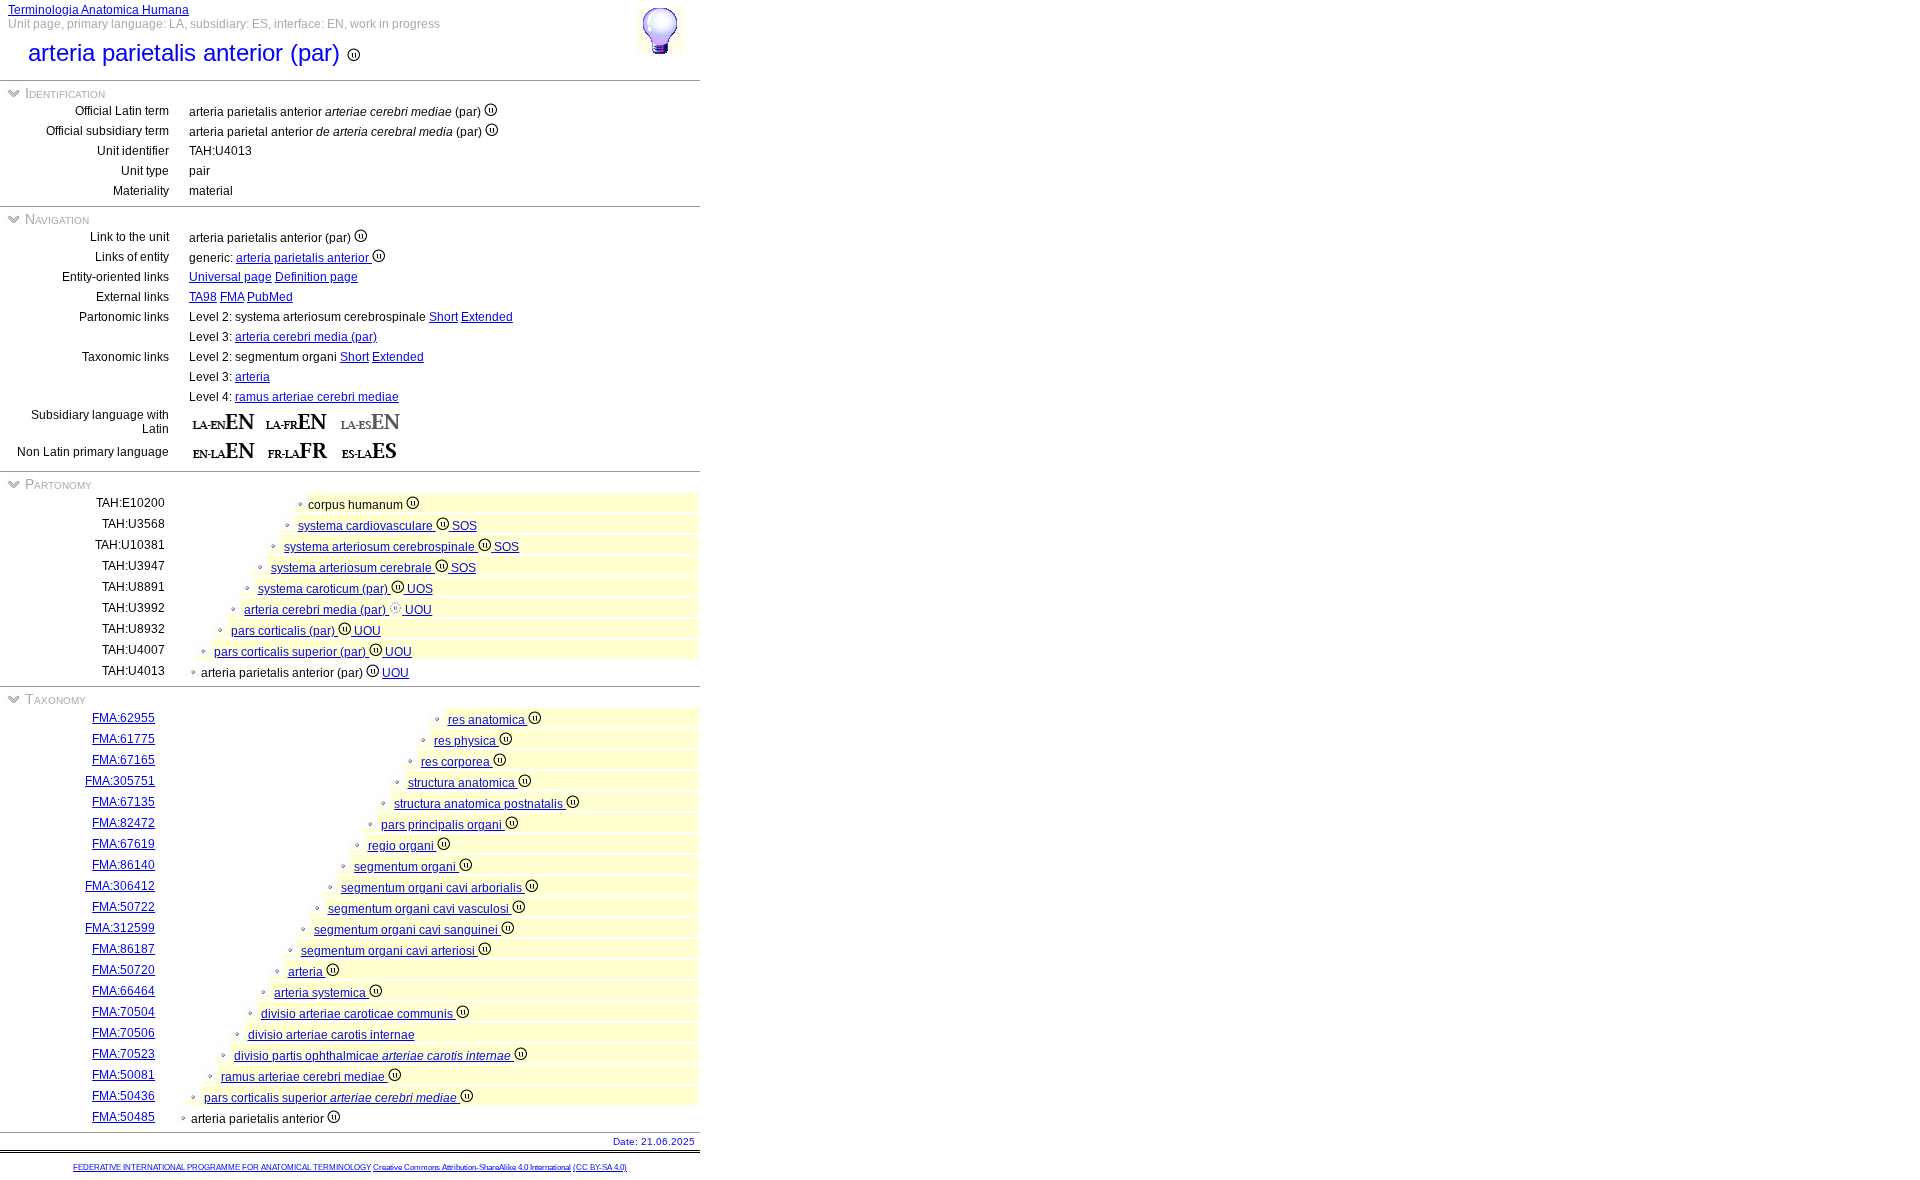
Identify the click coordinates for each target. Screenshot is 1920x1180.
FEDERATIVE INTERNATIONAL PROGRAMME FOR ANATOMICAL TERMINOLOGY (222, 1167)
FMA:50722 (123, 907)
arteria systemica (321, 993)
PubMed (270, 297)
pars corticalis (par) (284, 631)
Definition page (316, 277)
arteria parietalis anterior (304, 258)
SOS (464, 526)
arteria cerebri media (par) (306, 337)
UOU (418, 610)
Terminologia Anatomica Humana (98, 10)
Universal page (230, 277)
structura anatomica (463, 783)
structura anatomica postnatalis (480, 804)
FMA (232, 297)
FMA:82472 (123, 823)
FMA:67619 (123, 844)
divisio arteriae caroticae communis (358, 1014)
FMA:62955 (123, 718)
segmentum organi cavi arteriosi (389, 951)
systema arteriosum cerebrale (353, 568)
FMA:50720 (123, 970)
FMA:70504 (123, 1012)
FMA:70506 (123, 1033)
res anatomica (488, 720)
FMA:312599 (120, 928)
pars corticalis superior (330, 1098)
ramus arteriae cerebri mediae (317, 397)
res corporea (457, 762)
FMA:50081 (123, 1075)
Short (443, 317)
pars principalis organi (443, 825)
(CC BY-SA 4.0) (600, 1167)
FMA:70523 (123, 1054)
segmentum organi (406, 867)
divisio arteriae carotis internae (331, 1035)
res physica (466, 741)
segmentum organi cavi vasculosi (420, 909)
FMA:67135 (123, 802)
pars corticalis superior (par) (291, 652)
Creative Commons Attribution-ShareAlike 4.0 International (472, 1167)
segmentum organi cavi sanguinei (407, 930)
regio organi (402, 846)
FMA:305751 (120, 781)
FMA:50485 (123, 1117)
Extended (487, 317)
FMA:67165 (123, 760)
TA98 (203, 297)
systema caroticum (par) (324, 589)
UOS (420, 589)
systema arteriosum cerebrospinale (381, 547)
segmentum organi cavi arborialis (433, 888)
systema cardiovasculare (367, 526)
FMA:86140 (123, 865)
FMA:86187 (123, 949)
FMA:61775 (123, 739)
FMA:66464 (123, 991)
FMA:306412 (120, 886)
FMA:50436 (123, 1096)
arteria (252, 377)
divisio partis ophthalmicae (372, 1056)
